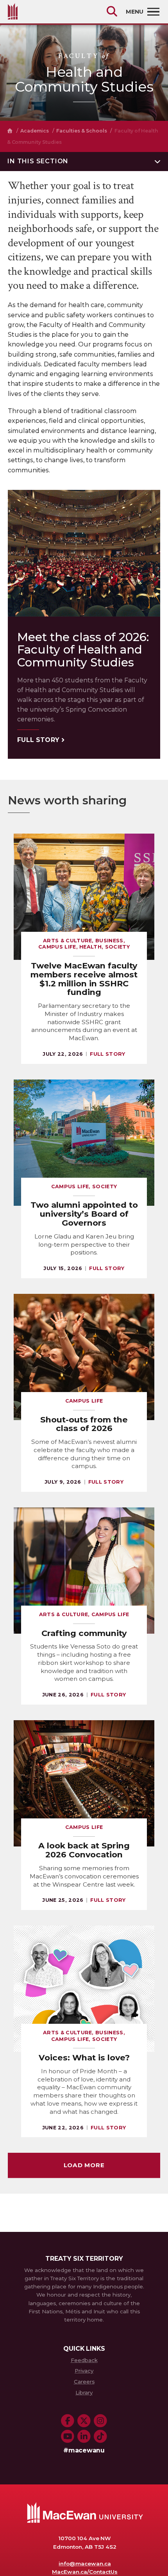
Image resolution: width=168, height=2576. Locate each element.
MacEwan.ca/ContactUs (85, 2572)
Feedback (84, 2360)
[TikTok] (100, 2436)
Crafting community (84, 1633)
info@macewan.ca (85, 2564)
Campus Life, (59, 947)
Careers (84, 2382)
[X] (84, 2421)
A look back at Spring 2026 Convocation (84, 1850)
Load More (84, 2165)
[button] (84, 162)
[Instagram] (100, 2421)
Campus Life (84, 1401)
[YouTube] (68, 2436)
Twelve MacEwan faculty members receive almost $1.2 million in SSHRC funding (84, 979)
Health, (92, 947)
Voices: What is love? (84, 2057)
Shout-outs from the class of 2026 (84, 1424)
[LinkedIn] (84, 2436)
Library (84, 2392)
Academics (35, 131)
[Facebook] (68, 2421)
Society (117, 947)
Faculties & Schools (81, 131)
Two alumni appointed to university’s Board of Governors (84, 1214)
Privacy (84, 2371)
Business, (110, 941)
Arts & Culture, (69, 941)
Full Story (38, 740)
